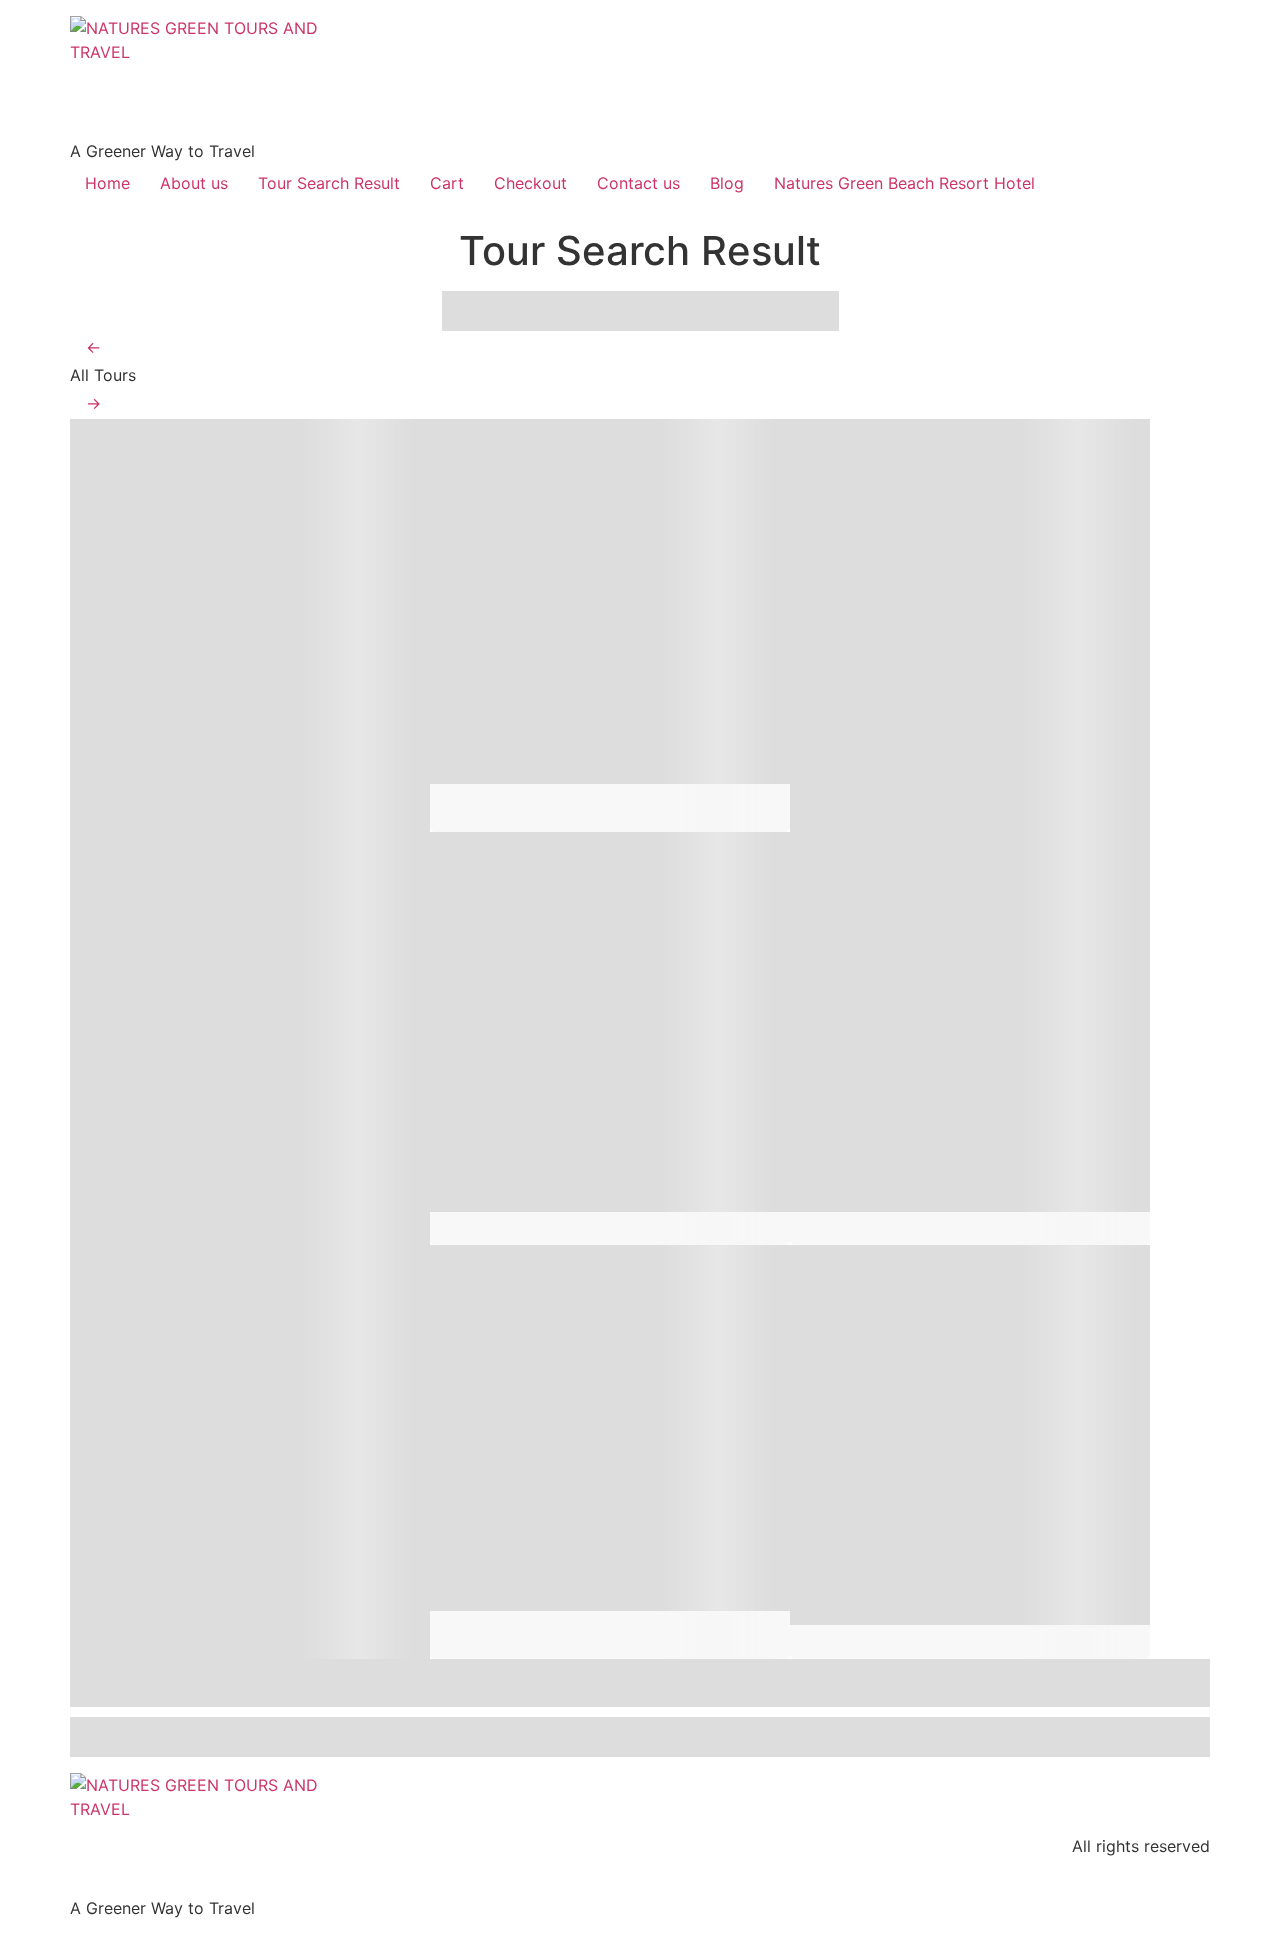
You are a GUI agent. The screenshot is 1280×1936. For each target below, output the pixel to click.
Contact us (638, 183)
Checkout (530, 183)
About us (194, 183)
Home (107, 183)
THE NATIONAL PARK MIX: (967, 1489)
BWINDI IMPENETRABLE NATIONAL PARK (591, 680)
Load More (640, 1737)
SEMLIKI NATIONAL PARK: (605, 1076)
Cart (447, 183)
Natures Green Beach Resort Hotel (904, 183)
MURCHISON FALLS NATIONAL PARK (202, 680)
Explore (391, 817)
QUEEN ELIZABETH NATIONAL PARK (199, 1093)
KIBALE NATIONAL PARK (954, 1076)
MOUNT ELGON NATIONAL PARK (542, 1506)
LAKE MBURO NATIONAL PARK (957, 680)
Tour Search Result (329, 183)
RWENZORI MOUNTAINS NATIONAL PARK (233, 1506)
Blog (727, 183)
